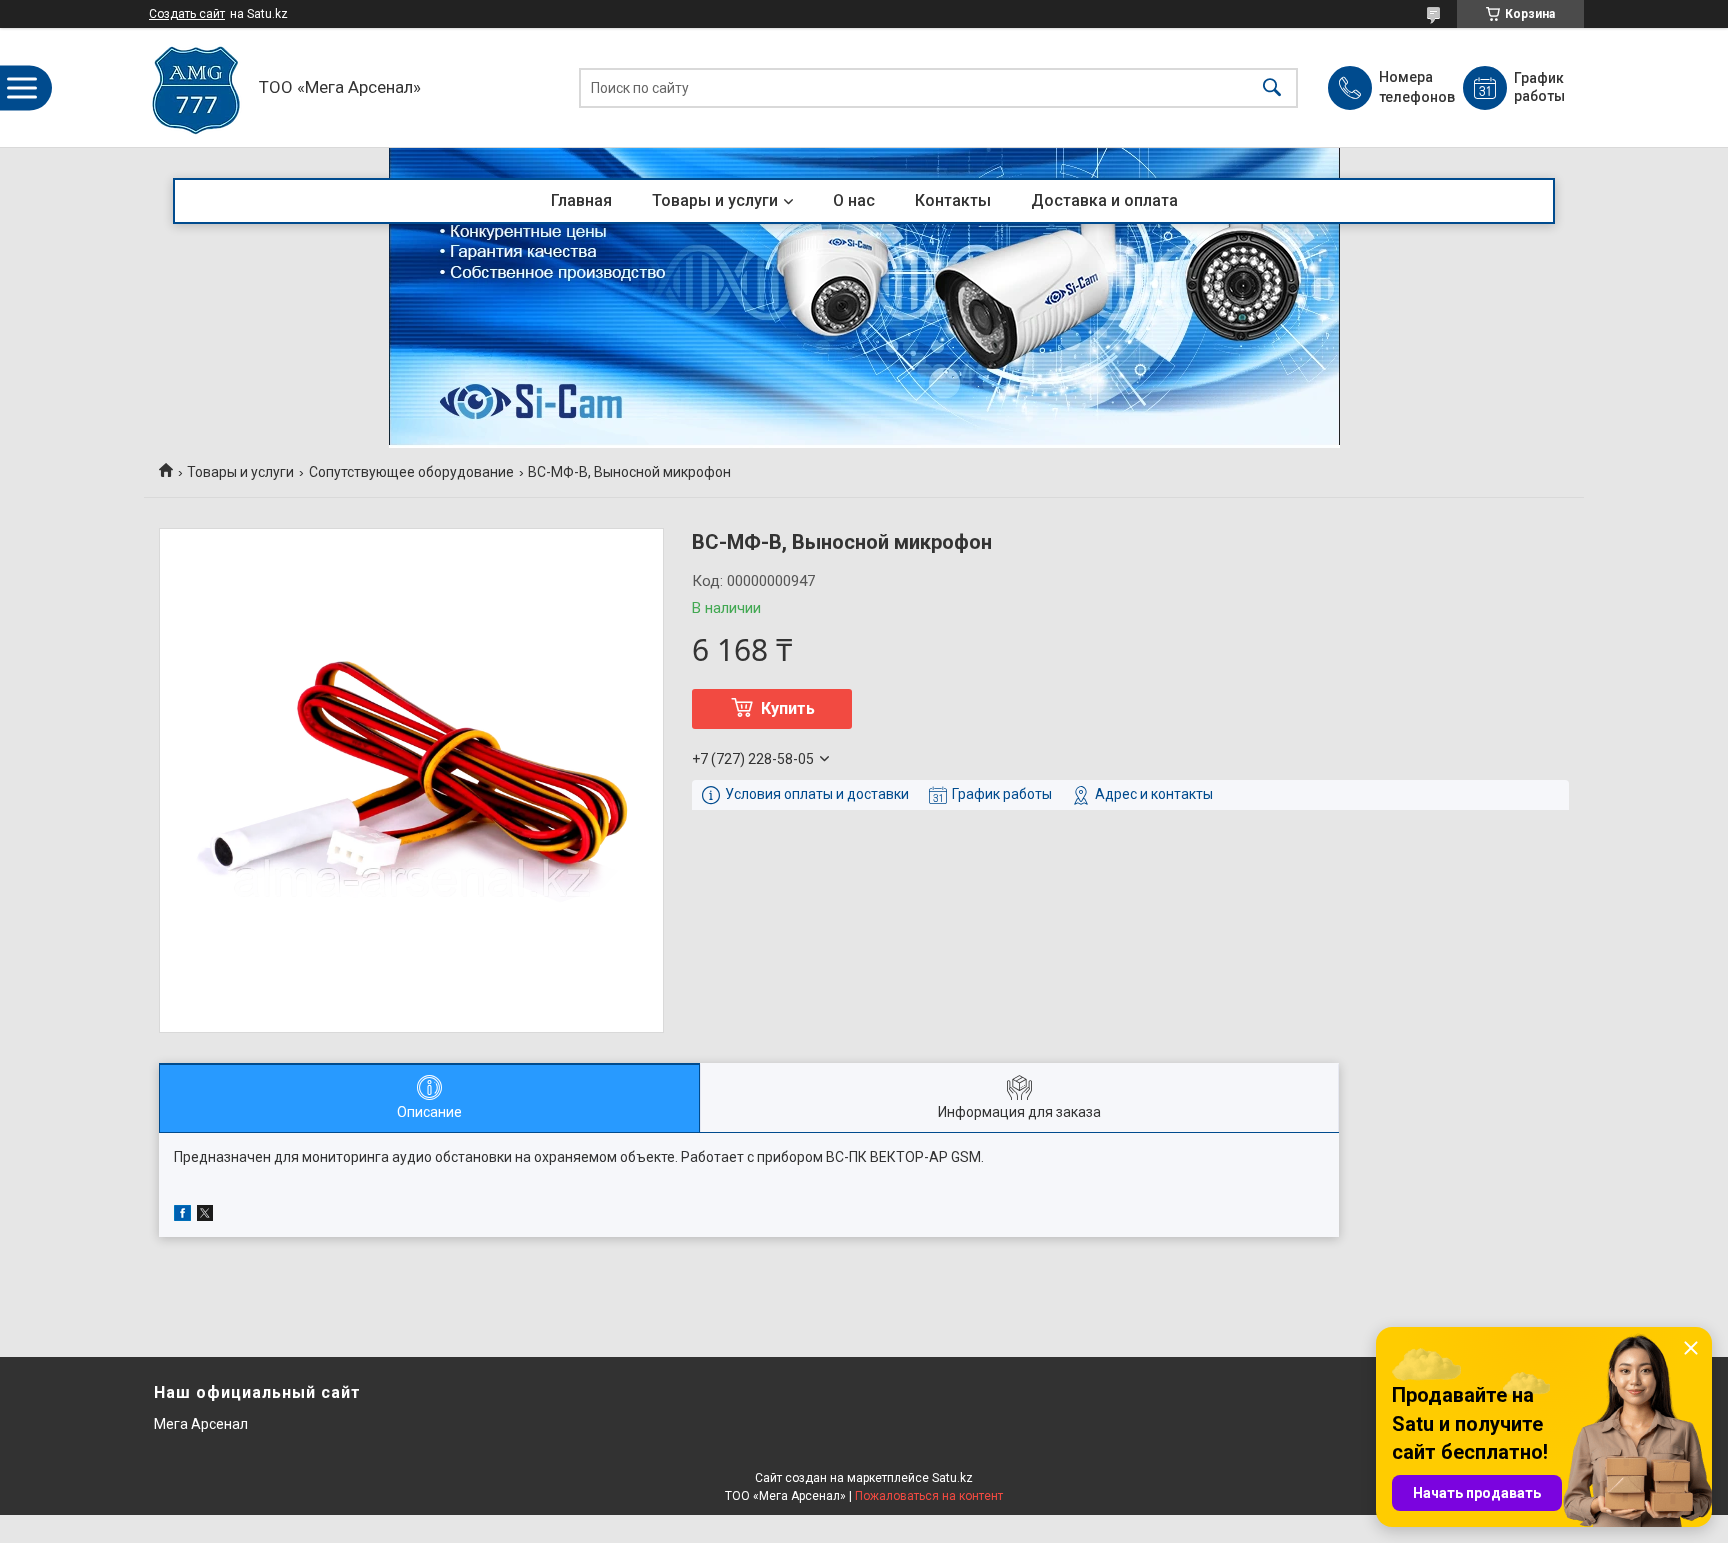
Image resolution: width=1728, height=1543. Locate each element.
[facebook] (182, 1216)
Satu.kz (952, 1478)
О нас (854, 200)
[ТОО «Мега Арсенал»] (196, 87)
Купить (788, 708)
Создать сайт (187, 14)
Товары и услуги (715, 200)
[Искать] (1272, 87)
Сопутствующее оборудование (411, 472)
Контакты (953, 200)
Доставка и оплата (1104, 200)
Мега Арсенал (201, 1424)
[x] (205, 1216)
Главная (581, 200)
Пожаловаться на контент (929, 1496)
